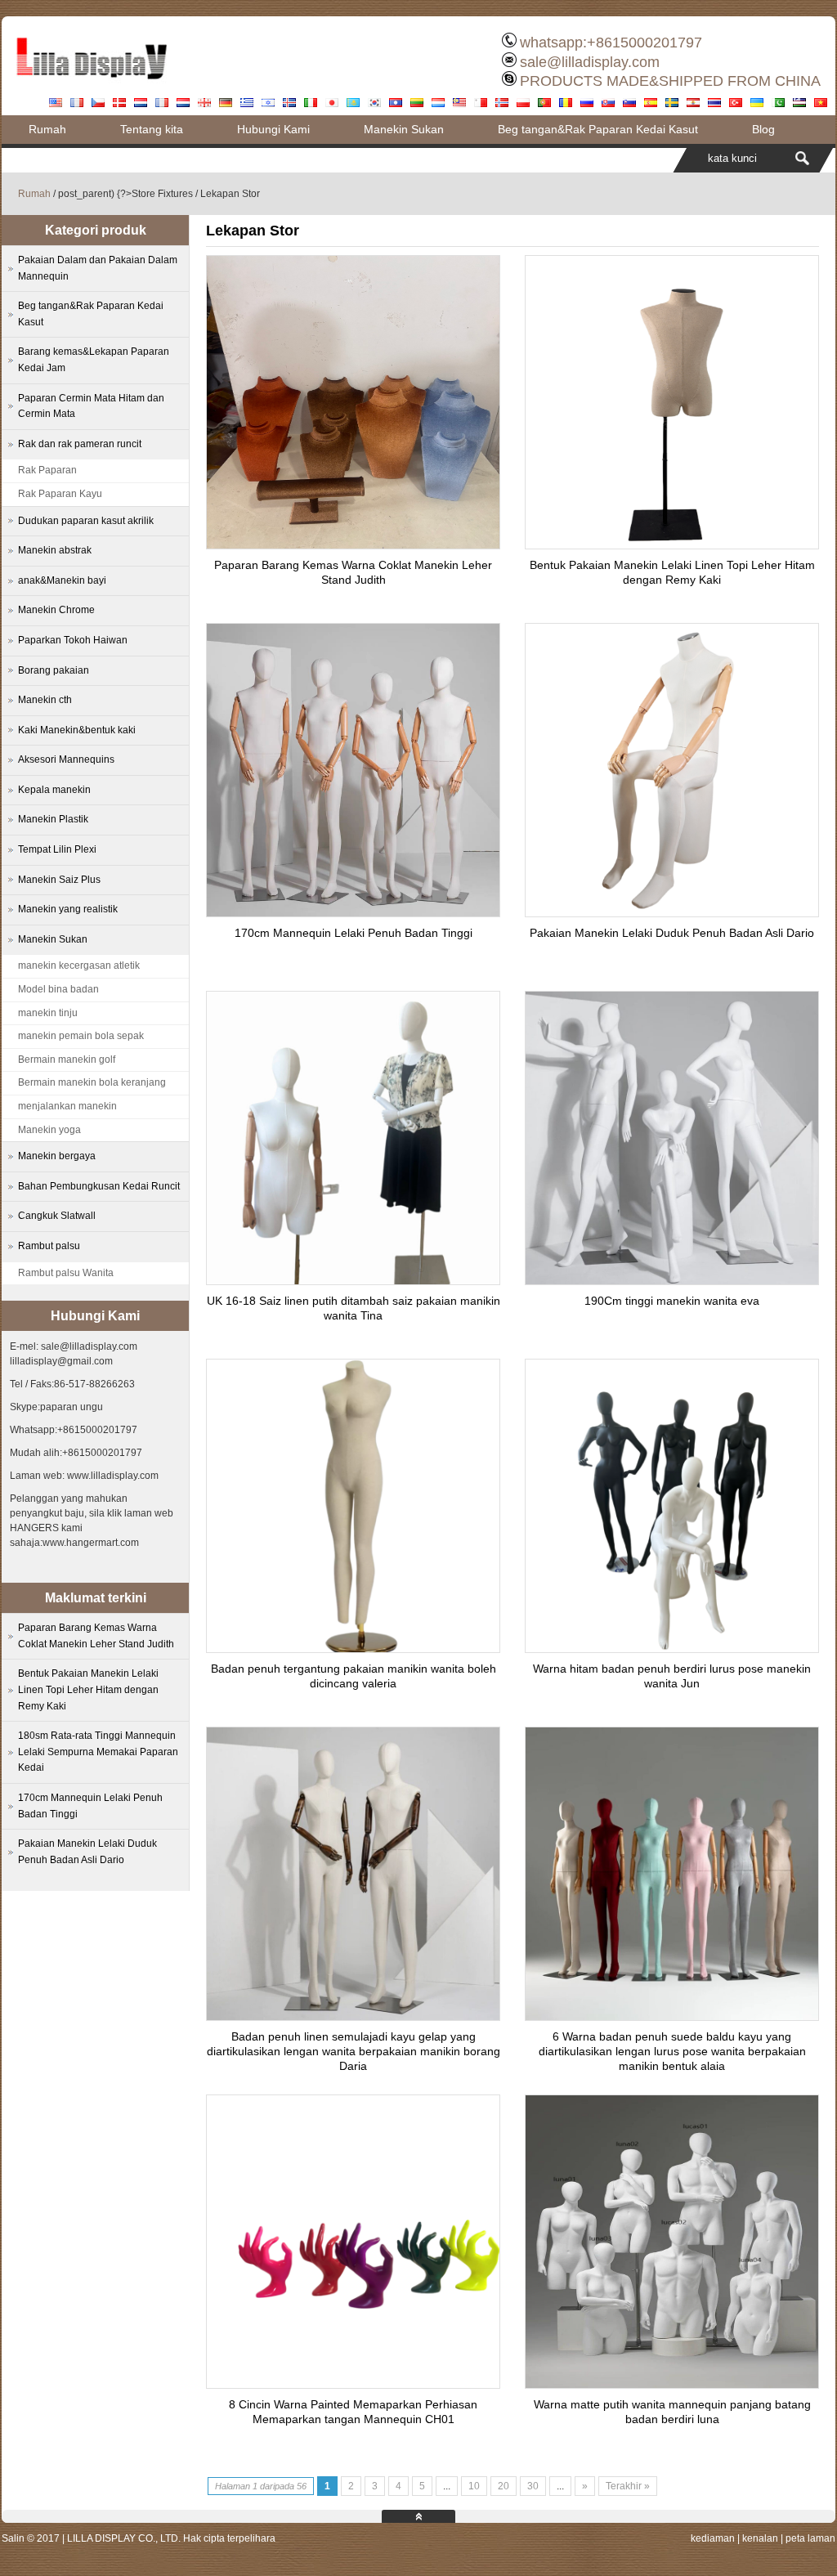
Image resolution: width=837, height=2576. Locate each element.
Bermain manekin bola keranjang (92, 1082)
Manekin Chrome (56, 610)
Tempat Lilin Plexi (57, 849)
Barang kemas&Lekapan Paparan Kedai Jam (94, 360)
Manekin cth (45, 700)
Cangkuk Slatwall (57, 1216)
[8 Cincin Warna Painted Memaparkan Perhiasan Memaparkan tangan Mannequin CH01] (353, 2384)
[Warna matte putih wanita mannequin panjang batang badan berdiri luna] (672, 2384)
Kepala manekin (54, 790)
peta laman (810, 2538)
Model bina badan (58, 989)
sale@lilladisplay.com (590, 62)
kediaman (713, 2538)
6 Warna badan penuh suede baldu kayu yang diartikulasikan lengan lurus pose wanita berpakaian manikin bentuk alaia (672, 2051)
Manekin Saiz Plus (59, 880)
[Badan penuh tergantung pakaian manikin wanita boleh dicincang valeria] (353, 1648)
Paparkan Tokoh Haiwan (73, 640)
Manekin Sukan (404, 129)
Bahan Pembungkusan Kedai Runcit (99, 1186)
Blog (763, 129)
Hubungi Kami (273, 129)
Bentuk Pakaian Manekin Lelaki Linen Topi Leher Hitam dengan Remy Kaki (88, 1689)
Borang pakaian (54, 670)
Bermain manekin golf (67, 1060)
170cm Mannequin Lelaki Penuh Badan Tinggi (354, 933)
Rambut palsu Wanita (66, 1273)
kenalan (760, 2538)
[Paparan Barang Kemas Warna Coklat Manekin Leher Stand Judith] (353, 544)
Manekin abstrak (55, 550)
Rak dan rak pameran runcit (80, 444)
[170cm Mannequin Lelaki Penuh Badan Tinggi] (353, 912)
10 (474, 2486)
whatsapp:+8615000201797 (611, 43)
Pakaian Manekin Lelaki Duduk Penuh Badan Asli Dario (672, 933)
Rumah (47, 129)
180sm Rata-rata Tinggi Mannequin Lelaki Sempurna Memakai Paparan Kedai (98, 1752)
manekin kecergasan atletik (79, 965)
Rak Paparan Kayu (60, 494)
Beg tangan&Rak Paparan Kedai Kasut (598, 129)
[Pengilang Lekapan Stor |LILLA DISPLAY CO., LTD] (92, 86)
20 (504, 2486)
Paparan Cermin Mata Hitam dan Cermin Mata (91, 406)
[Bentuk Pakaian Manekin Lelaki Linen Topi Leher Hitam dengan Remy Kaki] (672, 544)
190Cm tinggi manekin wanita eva (672, 1301)
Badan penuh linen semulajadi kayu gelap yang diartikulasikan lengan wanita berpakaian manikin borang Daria (354, 2051)
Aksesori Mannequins (66, 759)
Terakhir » (628, 2486)
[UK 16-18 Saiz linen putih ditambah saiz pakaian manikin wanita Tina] (353, 1280)
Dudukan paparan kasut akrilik (86, 521)
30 (533, 2486)
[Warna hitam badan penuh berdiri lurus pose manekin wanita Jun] (672, 1648)
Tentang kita (152, 129)
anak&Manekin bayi (62, 580)
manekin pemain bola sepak (81, 1036)
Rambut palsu (49, 1246)
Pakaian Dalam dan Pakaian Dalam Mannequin (98, 268)
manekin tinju (48, 1013)
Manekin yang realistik (68, 909)
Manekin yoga (49, 1130)
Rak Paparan (47, 470)
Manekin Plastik (53, 819)
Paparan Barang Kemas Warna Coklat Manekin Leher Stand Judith (96, 1636)
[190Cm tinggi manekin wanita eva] (672, 1280)
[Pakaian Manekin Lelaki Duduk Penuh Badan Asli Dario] (672, 912)
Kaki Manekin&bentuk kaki (77, 730)
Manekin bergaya (57, 1156)
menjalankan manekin (67, 1106)
